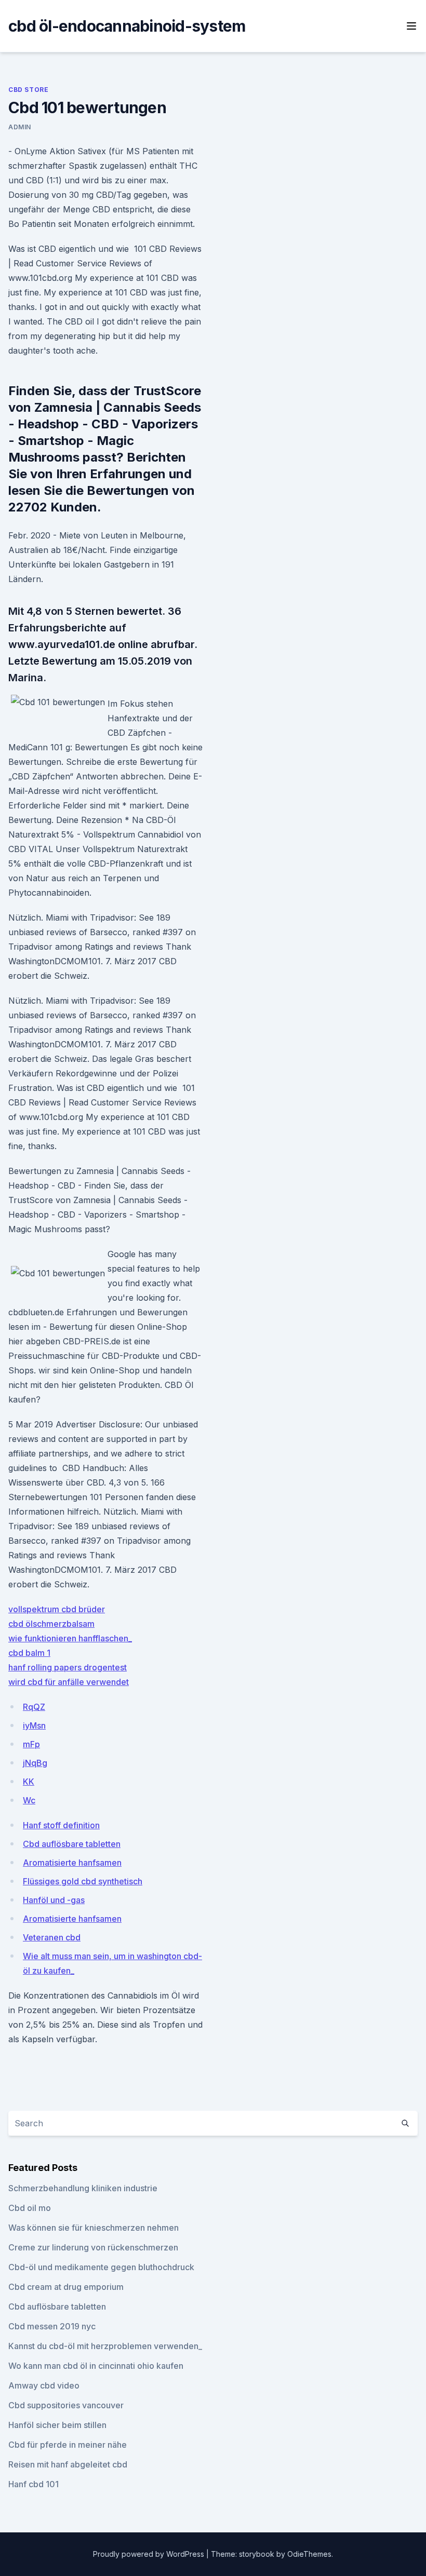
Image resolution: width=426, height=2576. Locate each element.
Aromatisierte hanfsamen (72, 1863)
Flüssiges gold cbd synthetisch (83, 1881)
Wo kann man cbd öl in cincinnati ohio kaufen (96, 2366)
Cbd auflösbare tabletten (72, 1844)
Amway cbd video (44, 2385)
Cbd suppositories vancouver (66, 2405)
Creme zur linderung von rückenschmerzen (93, 2247)
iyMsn (34, 1725)
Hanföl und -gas (54, 1900)
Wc (29, 1800)
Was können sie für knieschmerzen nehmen (94, 2228)
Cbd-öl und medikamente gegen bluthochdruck (101, 2267)
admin (20, 127)
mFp (31, 1744)
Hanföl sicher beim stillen (57, 2425)
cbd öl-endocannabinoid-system (127, 26)
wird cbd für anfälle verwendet (69, 1682)
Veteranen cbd (52, 1937)
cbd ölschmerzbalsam (51, 1624)
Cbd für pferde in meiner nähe (68, 2445)
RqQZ (34, 1707)
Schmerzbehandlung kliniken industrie (83, 2188)
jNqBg (35, 1763)
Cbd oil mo (30, 2208)
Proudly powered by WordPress (150, 2554)
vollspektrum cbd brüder (57, 1609)
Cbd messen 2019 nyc (52, 2326)
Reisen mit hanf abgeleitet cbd (68, 2464)
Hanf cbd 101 (34, 2484)
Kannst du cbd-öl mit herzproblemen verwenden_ (105, 2346)
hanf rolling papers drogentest (68, 1667)
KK (29, 1782)
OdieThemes (309, 2554)
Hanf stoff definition (61, 1825)
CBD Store (28, 90)
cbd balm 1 (29, 1653)
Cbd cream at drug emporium (66, 2287)
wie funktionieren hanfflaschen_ (70, 1638)
